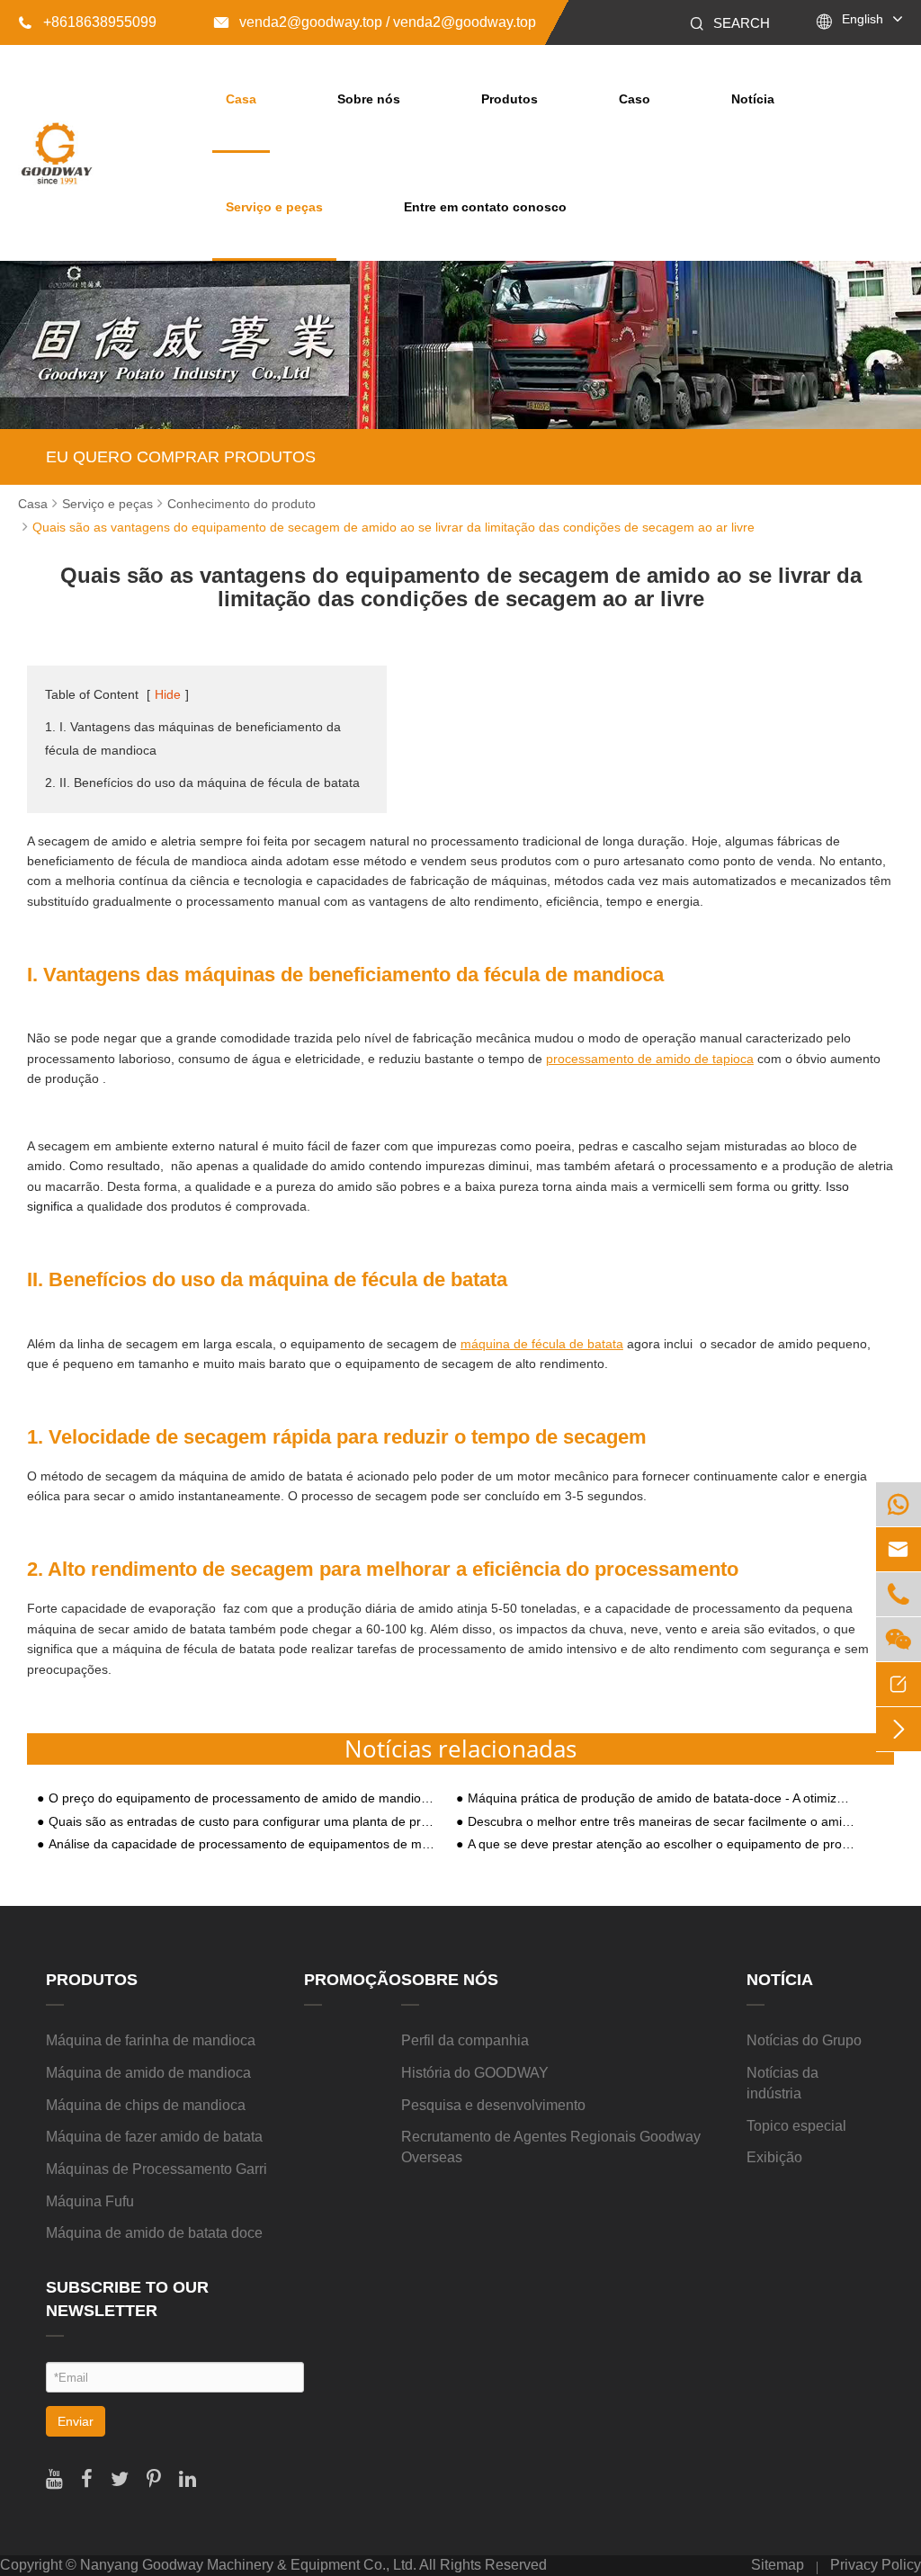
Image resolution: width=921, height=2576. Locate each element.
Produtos (510, 99)
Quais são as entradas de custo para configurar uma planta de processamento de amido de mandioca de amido (242, 1822)
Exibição (774, 2157)
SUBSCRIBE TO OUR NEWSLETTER (127, 2299)
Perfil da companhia (465, 2040)
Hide (168, 694)
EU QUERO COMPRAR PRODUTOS (181, 457)
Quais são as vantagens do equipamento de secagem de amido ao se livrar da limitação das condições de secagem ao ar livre (393, 527)
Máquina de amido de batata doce (154, 2233)
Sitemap (778, 2565)
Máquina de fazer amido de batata (154, 2137)
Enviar (76, 2421)
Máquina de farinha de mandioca (151, 2040)
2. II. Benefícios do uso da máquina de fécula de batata (202, 783)
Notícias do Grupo (804, 2040)
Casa (241, 99)
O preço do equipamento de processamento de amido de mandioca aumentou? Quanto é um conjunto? (242, 1798)
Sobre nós (369, 99)
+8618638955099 (87, 22)
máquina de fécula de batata (542, 1344)
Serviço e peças (274, 207)
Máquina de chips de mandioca (146, 2105)
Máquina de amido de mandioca (148, 2073)
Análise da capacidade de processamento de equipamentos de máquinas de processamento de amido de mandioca (242, 1844)
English (863, 19)
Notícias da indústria (782, 2083)
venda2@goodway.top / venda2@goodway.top (375, 22)
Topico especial (796, 2126)
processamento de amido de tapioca (650, 1059)
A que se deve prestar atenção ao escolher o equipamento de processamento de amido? (662, 1844)
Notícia (753, 99)
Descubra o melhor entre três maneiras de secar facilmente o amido (662, 1822)
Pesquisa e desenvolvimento (493, 2105)
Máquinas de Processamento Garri (156, 2169)
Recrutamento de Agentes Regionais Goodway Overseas (551, 2147)
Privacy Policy (876, 2565)
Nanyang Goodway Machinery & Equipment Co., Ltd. (248, 2565)
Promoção (353, 1980)
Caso (635, 99)
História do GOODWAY (475, 2073)
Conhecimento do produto (241, 504)
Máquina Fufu (90, 2201)
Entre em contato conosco (485, 207)
